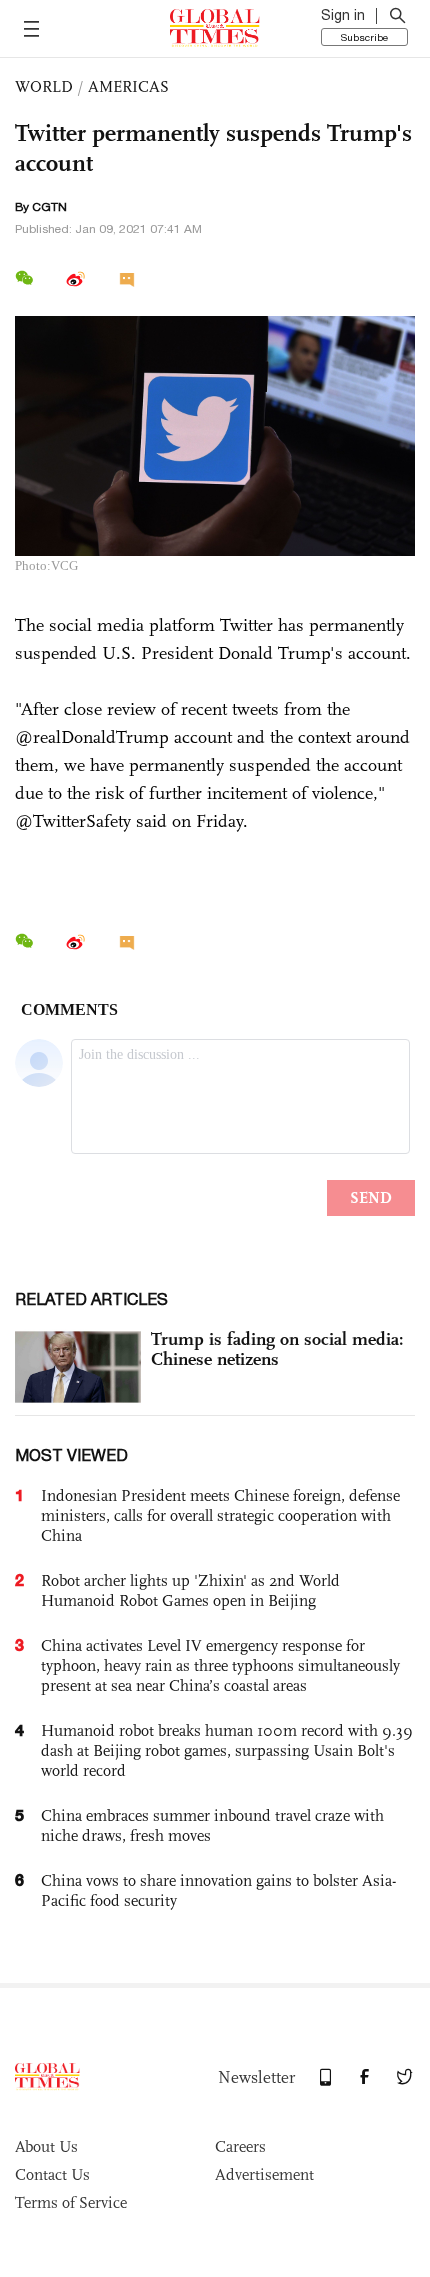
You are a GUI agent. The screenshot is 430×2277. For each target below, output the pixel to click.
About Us (46, 2146)
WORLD (44, 86)
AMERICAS (128, 86)
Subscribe (364, 37)
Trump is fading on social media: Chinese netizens (277, 1349)
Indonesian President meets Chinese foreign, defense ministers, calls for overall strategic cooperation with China (220, 1515)
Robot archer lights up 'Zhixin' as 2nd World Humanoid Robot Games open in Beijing (190, 1590)
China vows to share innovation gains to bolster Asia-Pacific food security (218, 1890)
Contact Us (52, 2174)
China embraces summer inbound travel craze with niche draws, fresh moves (212, 1825)
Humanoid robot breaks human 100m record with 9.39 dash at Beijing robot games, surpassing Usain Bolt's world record (227, 1750)
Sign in (343, 15)
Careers (240, 2146)
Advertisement (264, 2174)
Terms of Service (71, 2202)
